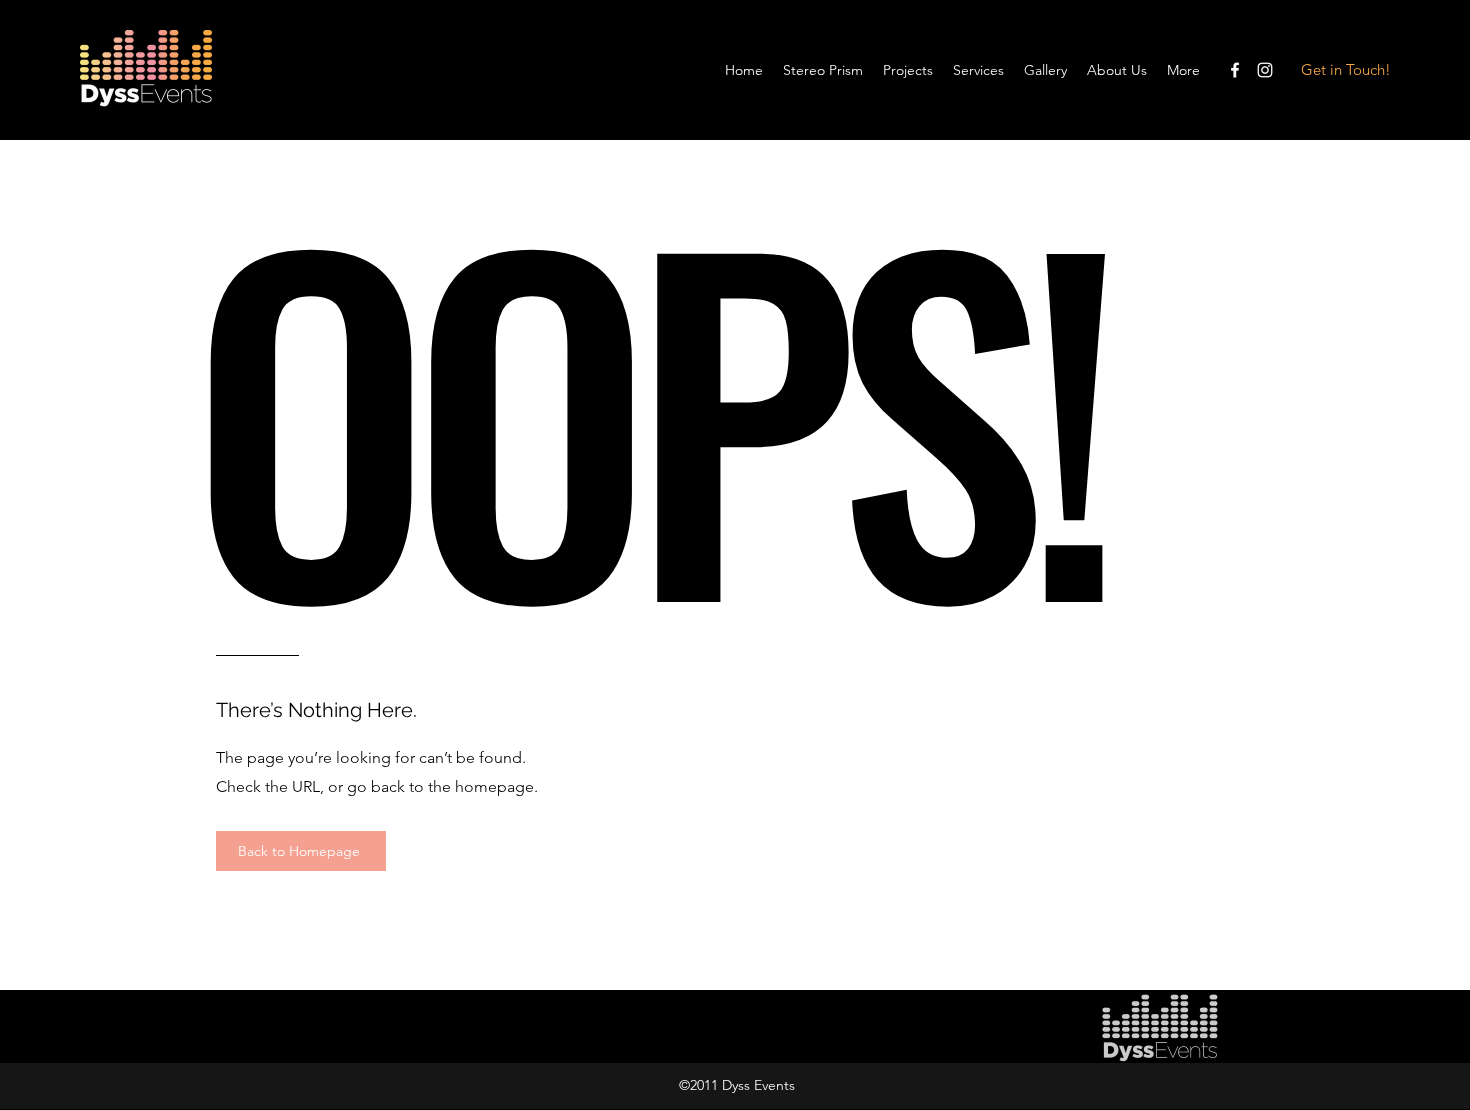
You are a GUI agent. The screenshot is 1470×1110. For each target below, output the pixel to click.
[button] (978, 70)
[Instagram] (1265, 70)
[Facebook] (1235, 70)
